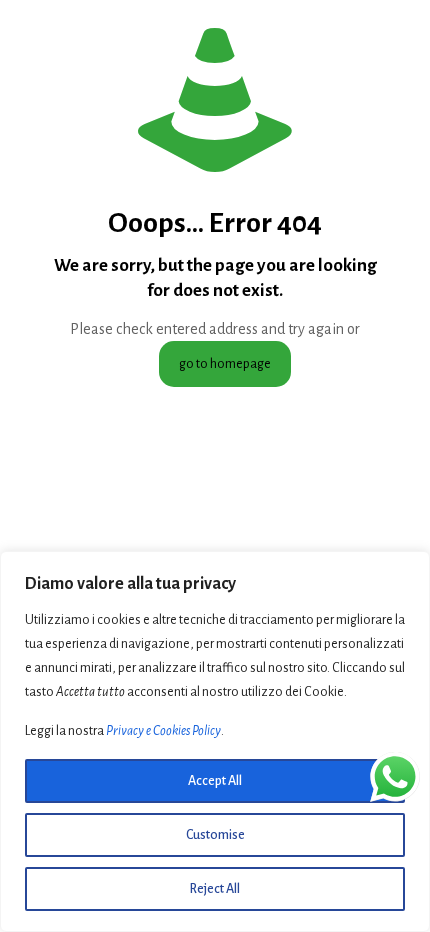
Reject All (215, 889)
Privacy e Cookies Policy (163, 731)
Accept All (215, 781)
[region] (215, 741)
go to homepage (225, 364)
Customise (215, 835)
